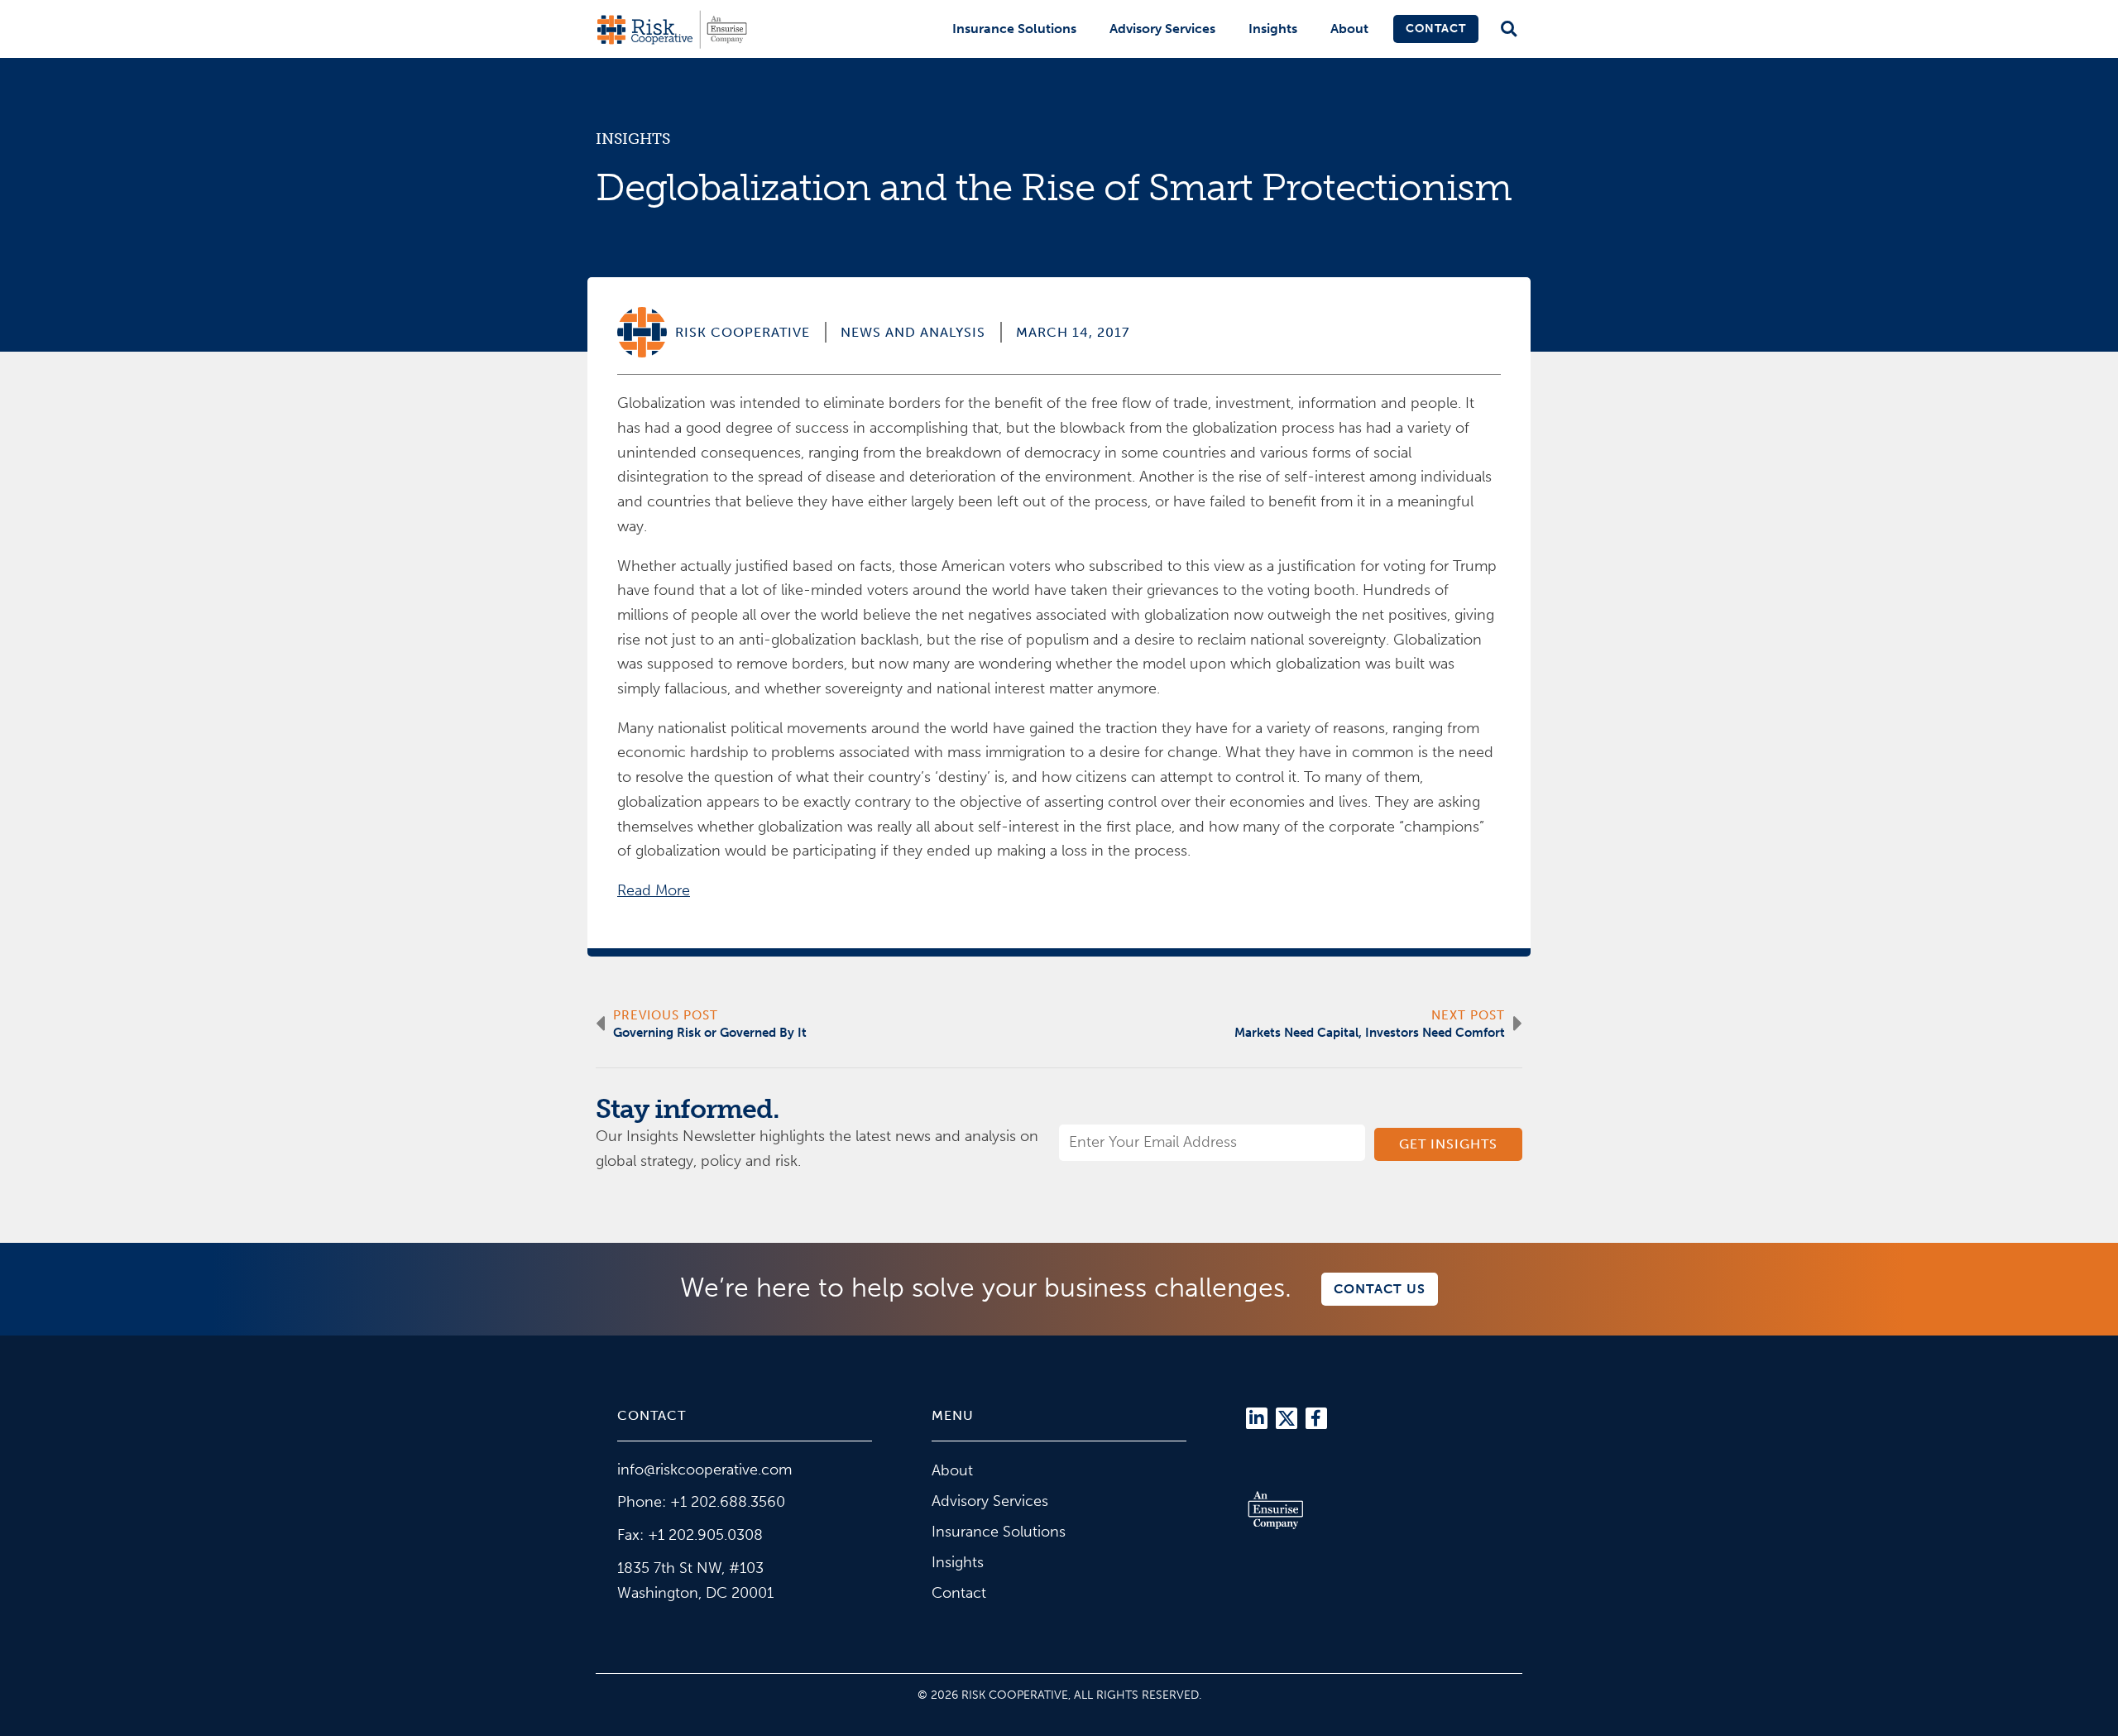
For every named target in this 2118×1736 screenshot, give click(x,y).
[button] (1509, 29)
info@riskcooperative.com (704, 1470)
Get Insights (1448, 1144)
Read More (654, 890)
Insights (1273, 29)
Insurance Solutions (1014, 29)
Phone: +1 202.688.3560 (701, 1502)
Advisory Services (1162, 29)
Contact (1436, 29)
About (1349, 29)
